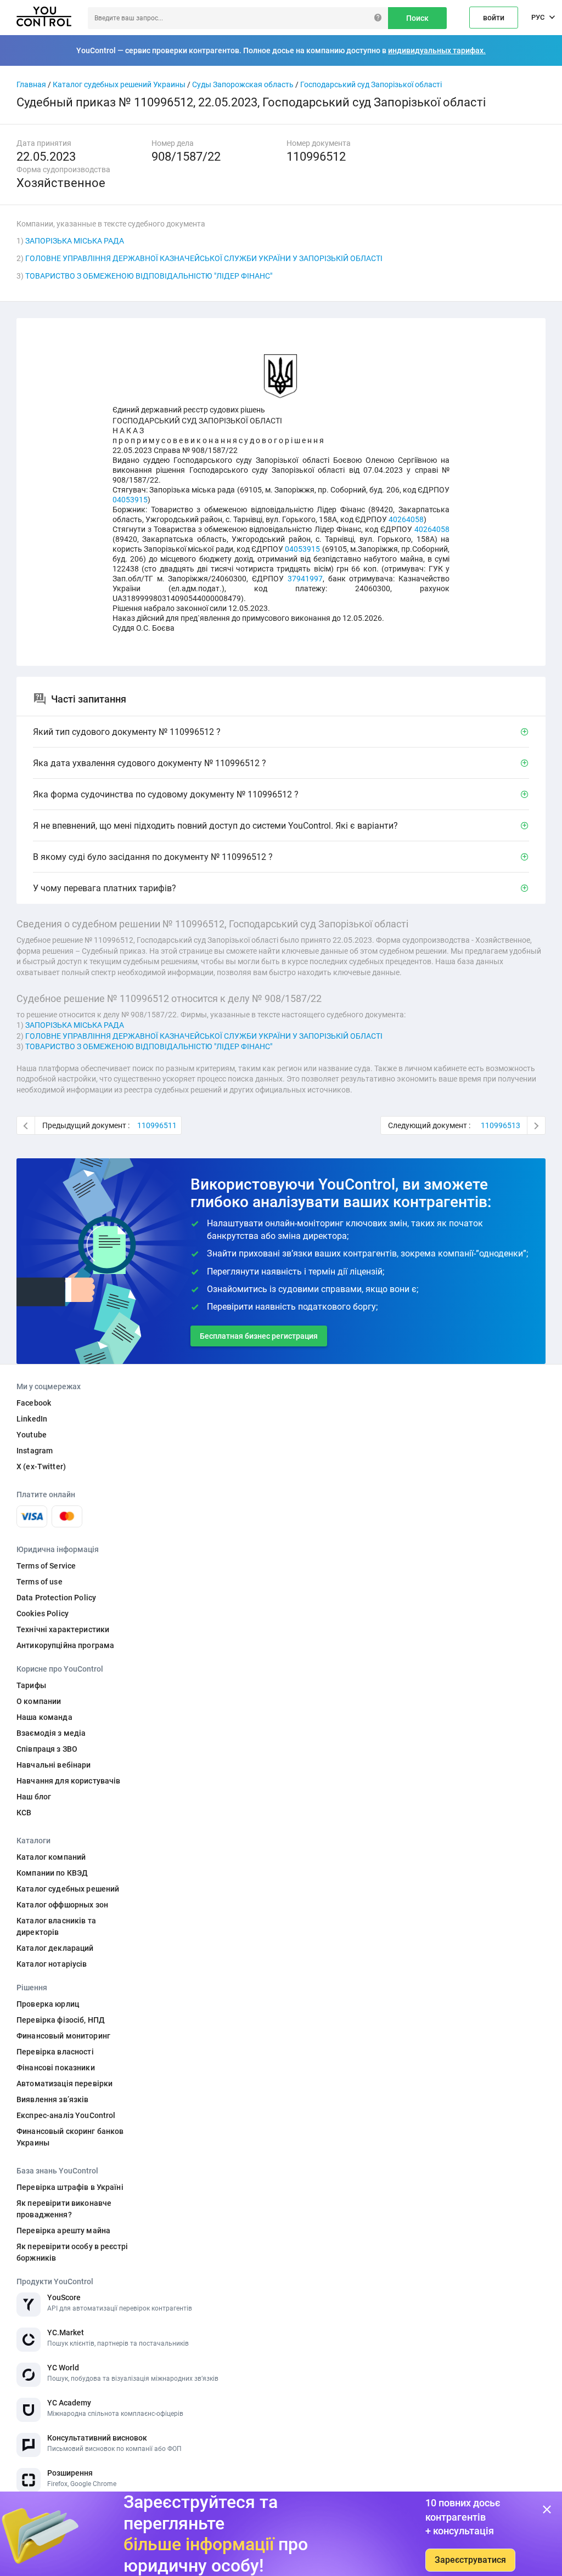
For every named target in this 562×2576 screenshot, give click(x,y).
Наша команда (44, 1717)
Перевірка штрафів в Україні (70, 2187)
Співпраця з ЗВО (47, 1749)
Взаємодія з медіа (51, 1733)
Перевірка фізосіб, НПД (61, 2020)
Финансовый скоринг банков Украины (70, 2137)
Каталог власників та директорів (56, 1926)
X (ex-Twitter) (41, 1467)
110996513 (501, 1125)
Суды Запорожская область (243, 84)
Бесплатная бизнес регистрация (259, 1336)
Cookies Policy (43, 1613)
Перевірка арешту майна (63, 2230)
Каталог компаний (51, 1857)
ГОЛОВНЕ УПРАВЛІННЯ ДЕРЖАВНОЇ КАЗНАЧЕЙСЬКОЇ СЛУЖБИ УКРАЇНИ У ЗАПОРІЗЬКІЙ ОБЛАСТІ (204, 258)
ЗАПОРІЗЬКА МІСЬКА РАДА (75, 241)
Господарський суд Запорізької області (371, 84)
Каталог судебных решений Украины (119, 84)
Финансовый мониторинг (63, 2036)
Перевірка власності (55, 2052)
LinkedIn (32, 1419)
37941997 (305, 579)
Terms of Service (46, 1566)
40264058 (406, 519)
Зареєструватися (470, 2560)
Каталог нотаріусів (52, 1964)
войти (494, 18)
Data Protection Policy (56, 1598)
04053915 (130, 500)
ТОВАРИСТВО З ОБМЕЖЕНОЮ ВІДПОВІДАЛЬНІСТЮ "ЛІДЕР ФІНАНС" (149, 276)
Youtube (32, 1435)
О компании (39, 1701)
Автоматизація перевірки (64, 2084)
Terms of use (40, 1582)
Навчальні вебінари (54, 1765)
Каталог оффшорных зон (62, 1905)
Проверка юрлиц (48, 2004)
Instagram (35, 1451)
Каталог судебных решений (68, 1889)
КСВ (24, 1813)
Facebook (34, 1403)
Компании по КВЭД (52, 1873)
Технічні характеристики (63, 1629)
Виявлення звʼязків (53, 2099)
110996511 (157, 1125)
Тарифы (31, 1685)
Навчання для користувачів (69, 1781)
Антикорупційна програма (65, 1645)
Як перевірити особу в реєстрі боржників (72, 2252)
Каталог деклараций (55, 1948)
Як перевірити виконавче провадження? (64, 2209)
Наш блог (34, 1797)
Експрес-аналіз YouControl (66, 2115)
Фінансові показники (56, 2068)
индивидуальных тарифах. (437, 50)
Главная (31, 84)
